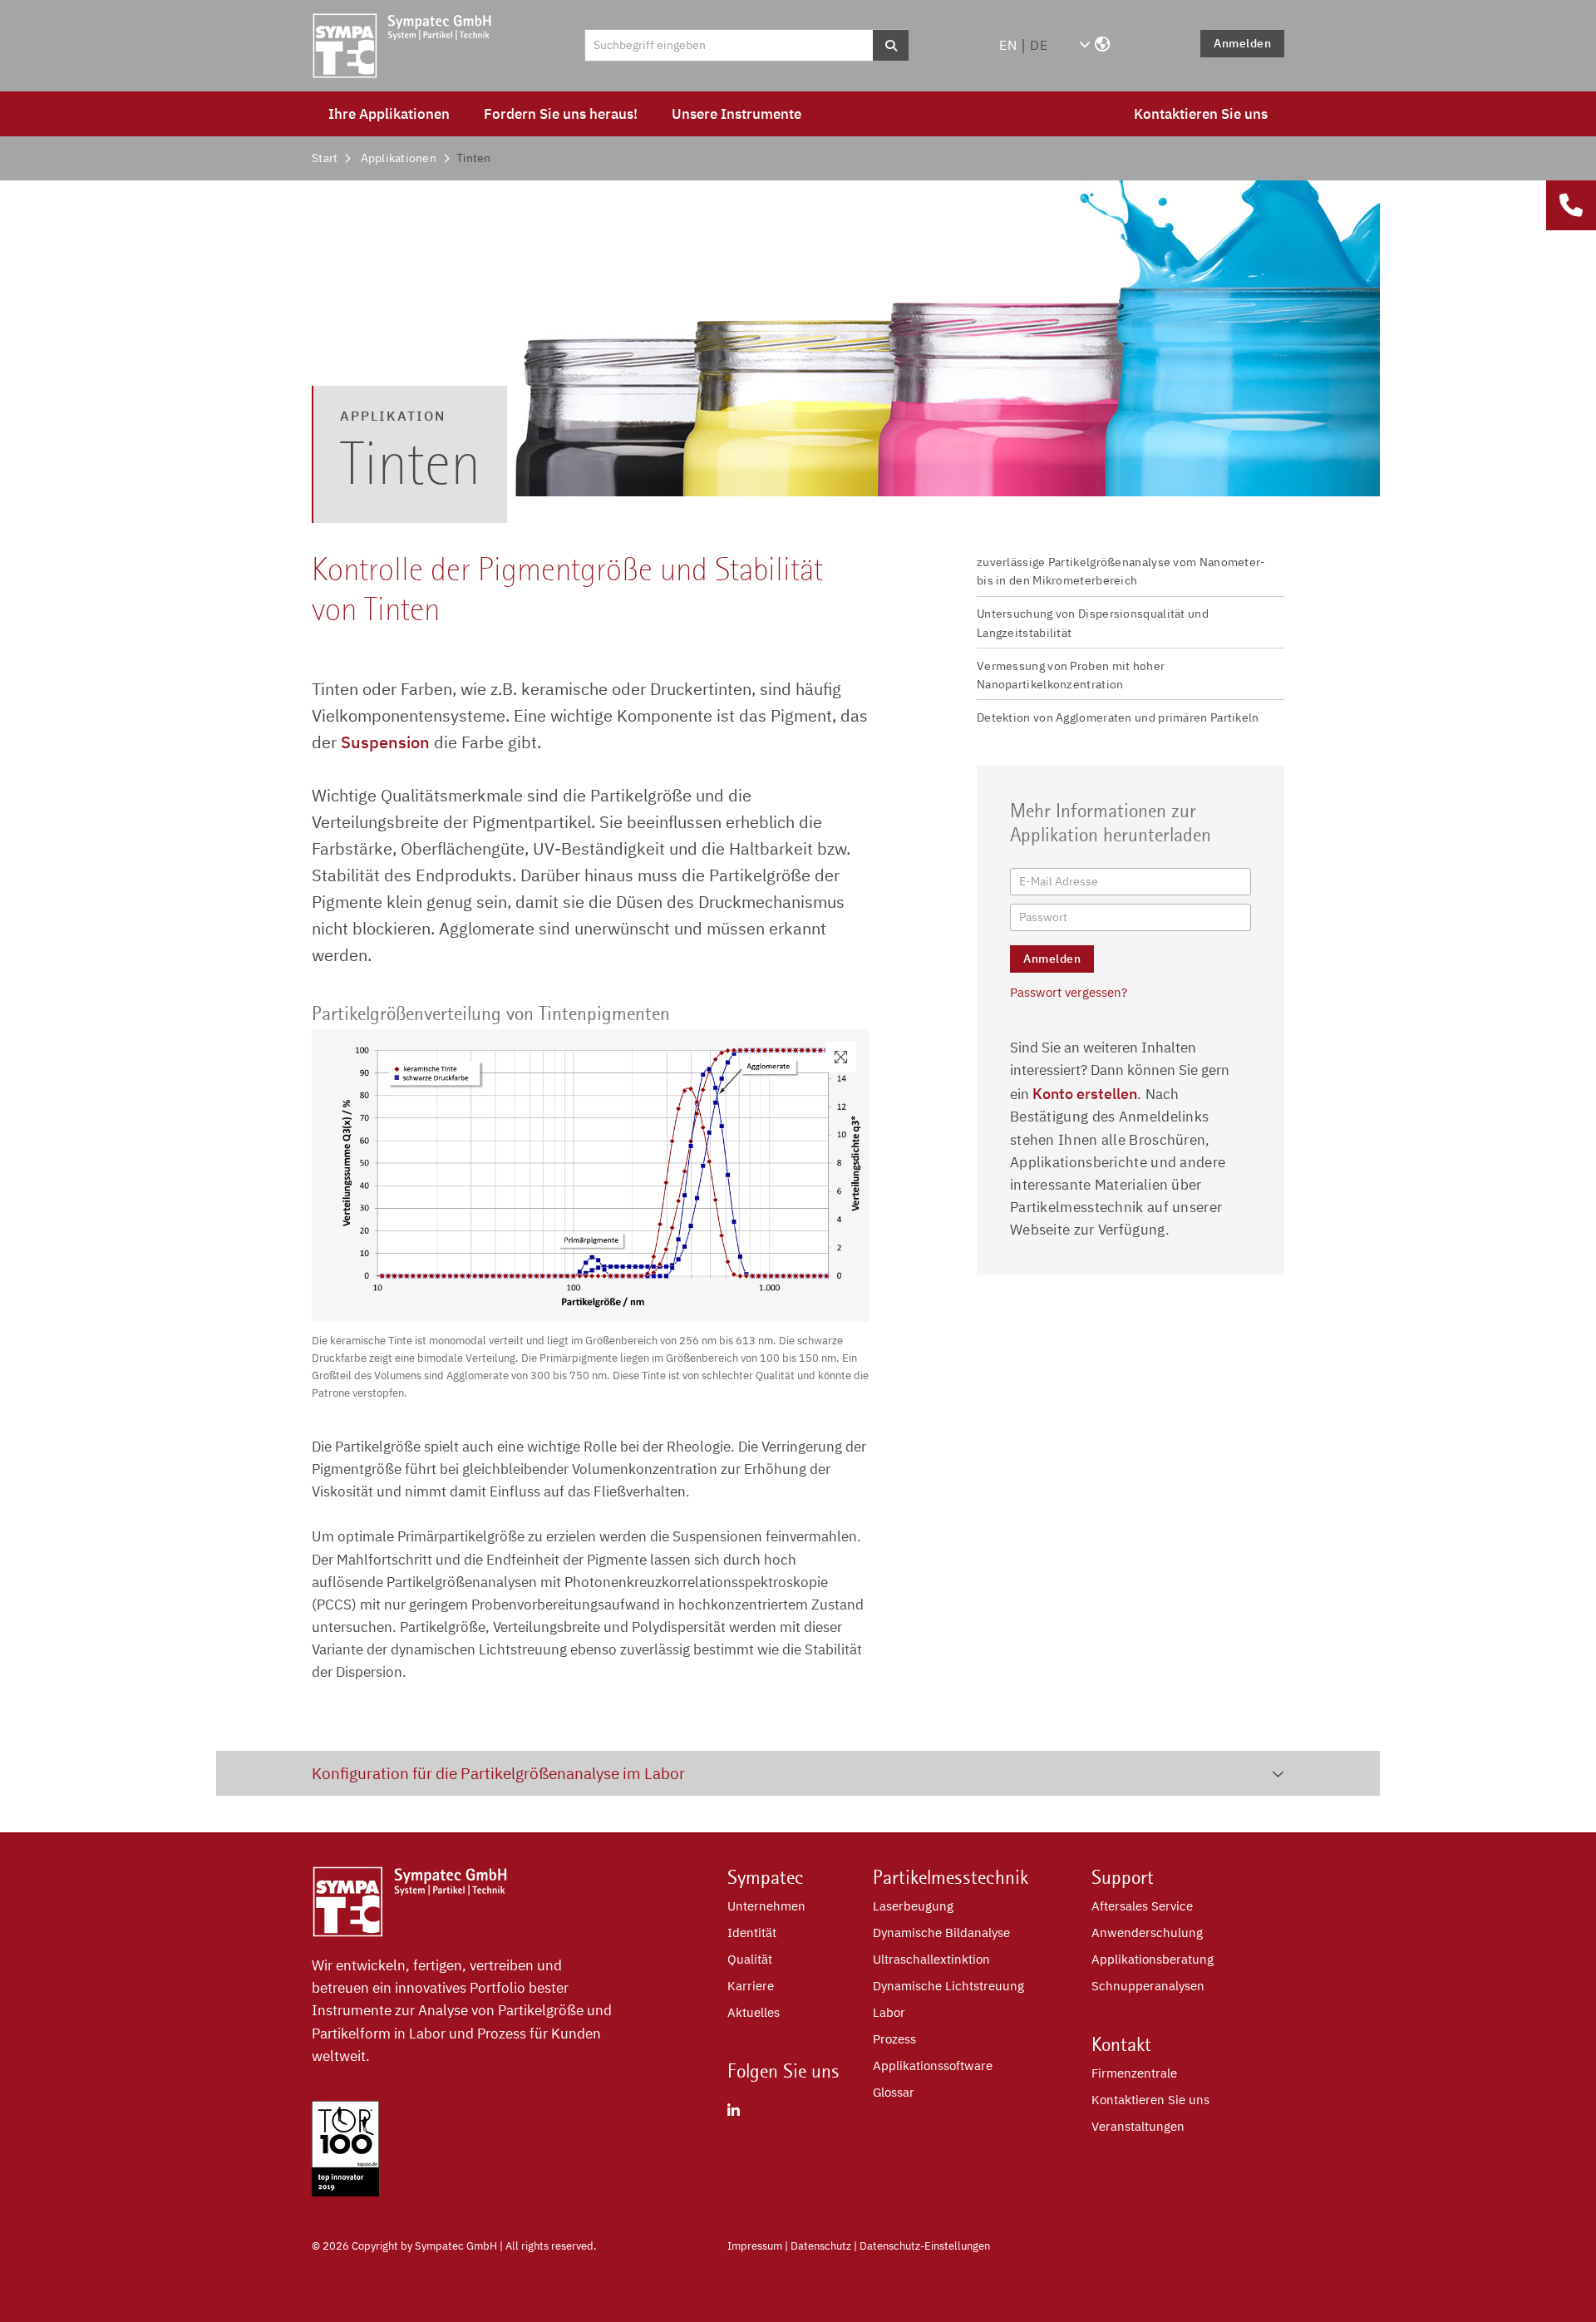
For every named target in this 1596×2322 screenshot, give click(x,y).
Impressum (755, 2246)
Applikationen (399, 158)
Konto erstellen (1085, 1094)
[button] (1094, 45)
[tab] (798, 1773)
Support (1123, 1877)
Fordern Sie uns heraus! (561, 114)
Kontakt (1121, 2044)
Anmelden (1242, 43)
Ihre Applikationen (389, 114)
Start (325, 158)
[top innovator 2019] (345, 2191)
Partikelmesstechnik (951, 1877)
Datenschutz (821, 2246)
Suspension (385, 742)
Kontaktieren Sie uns (1201, 114)
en (1008, 45)
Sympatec (766, 1877)
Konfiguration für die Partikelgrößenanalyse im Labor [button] (498, 1773)
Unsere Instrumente (736, 114)
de (1039, 45)
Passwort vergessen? (1069, 992)
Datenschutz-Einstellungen (925, 2246)
